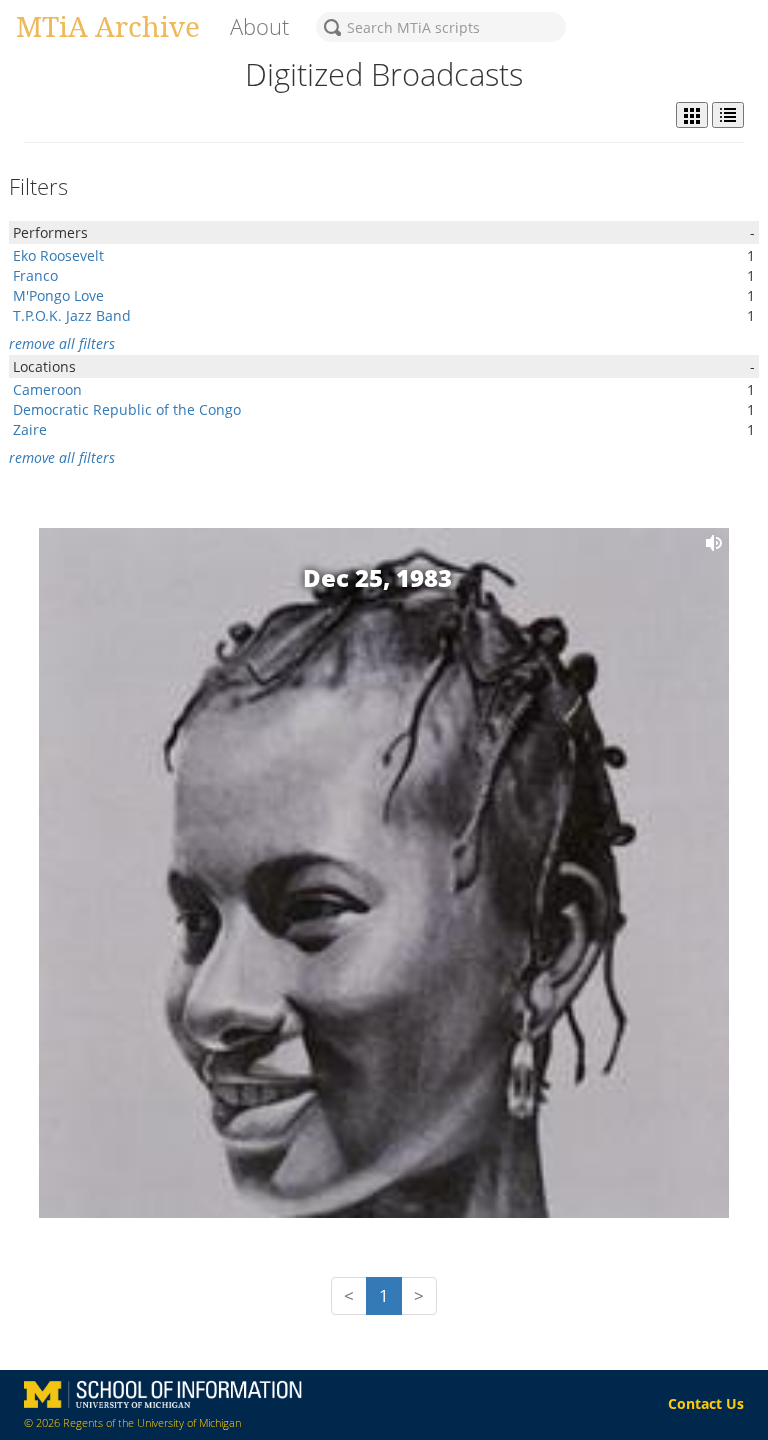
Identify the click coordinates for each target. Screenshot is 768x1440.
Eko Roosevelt (58, 255)
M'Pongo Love (58, 295)
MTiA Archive (108, 26)
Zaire (30, 429)
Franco (35, 275)
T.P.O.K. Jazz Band (72, 315)
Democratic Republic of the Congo (127, 409)
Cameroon (47, 389)
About (259, 26)
